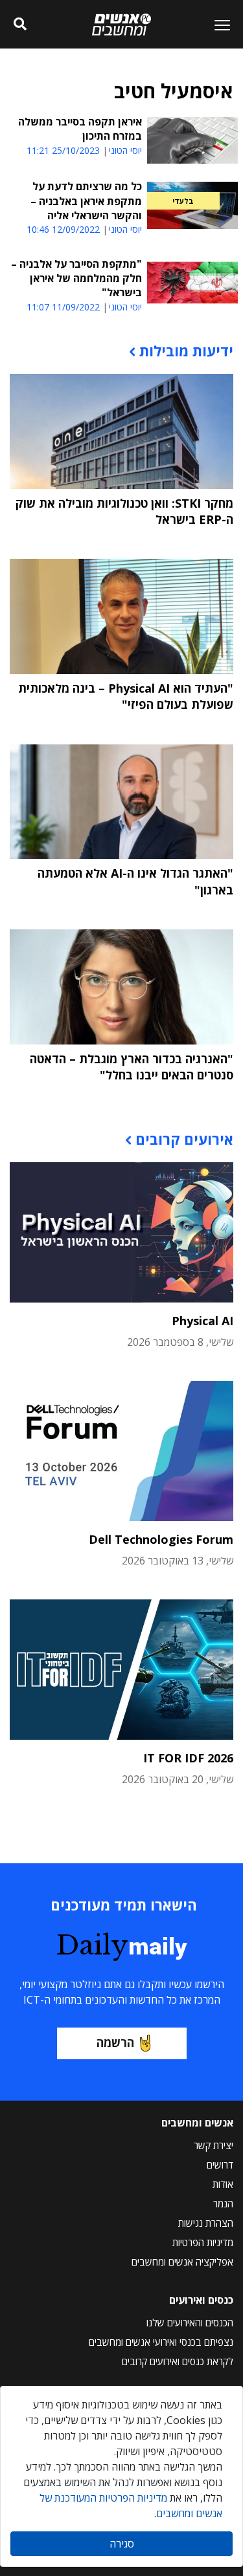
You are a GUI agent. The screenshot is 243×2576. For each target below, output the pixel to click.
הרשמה (115, 2042)
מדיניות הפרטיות (203, 2242)
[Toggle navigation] (217, 25)
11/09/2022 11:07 (63, 307)
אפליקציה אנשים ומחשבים (182, 2262)
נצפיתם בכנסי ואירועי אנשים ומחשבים (161, 2342)
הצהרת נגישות (206, 2223)
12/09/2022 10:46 (63, 229)
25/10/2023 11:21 (63, 150)
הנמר (223, 2203)
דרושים (220, 2165)
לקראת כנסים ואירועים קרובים (178, 2361)
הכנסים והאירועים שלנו (190, 2322)
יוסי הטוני (125, 151)
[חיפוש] (20, 25)
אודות (223, 2184)
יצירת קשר (214, 2145)
